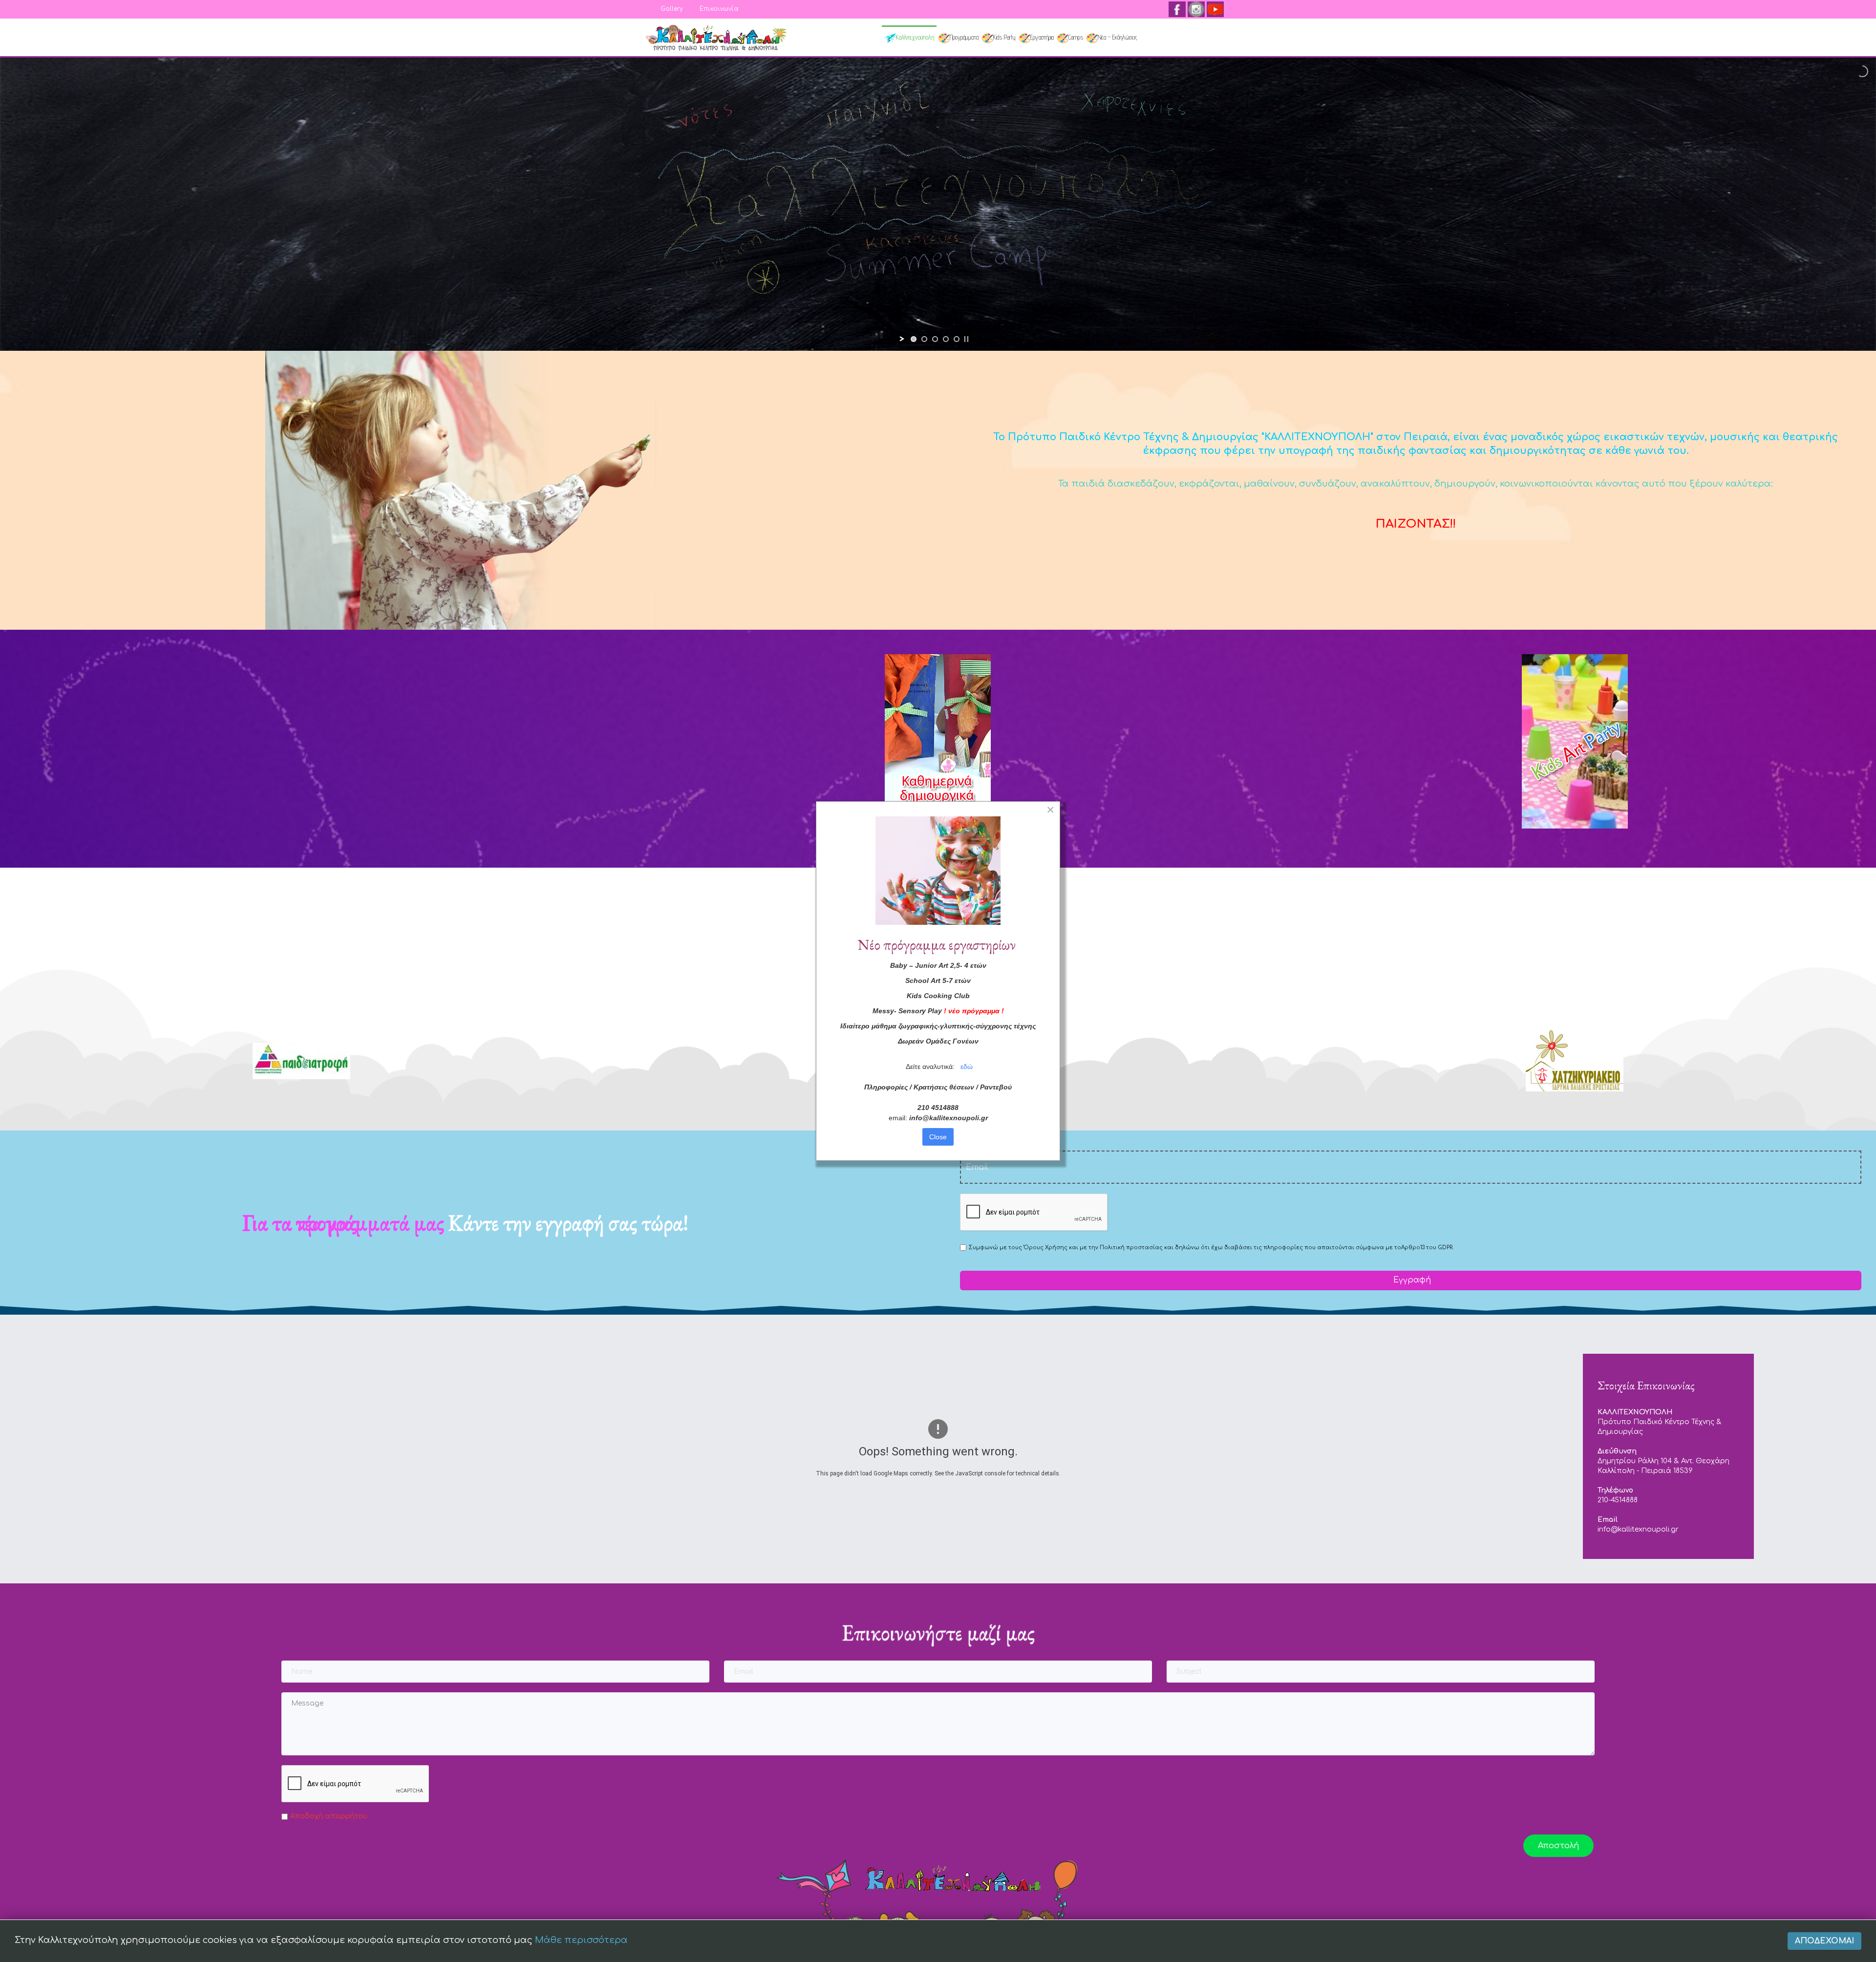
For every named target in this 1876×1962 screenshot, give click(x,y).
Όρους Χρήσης (1045, 1248)
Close (938, 1137)
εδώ (967, 1066)
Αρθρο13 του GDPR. (1427, 1248)
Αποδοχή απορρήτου (329, 1816)
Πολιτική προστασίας (1131, 1248)
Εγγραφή (1411, 1280)
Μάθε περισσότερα (581, 1940)
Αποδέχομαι (1824, 1941)
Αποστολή (1558, 1846)
